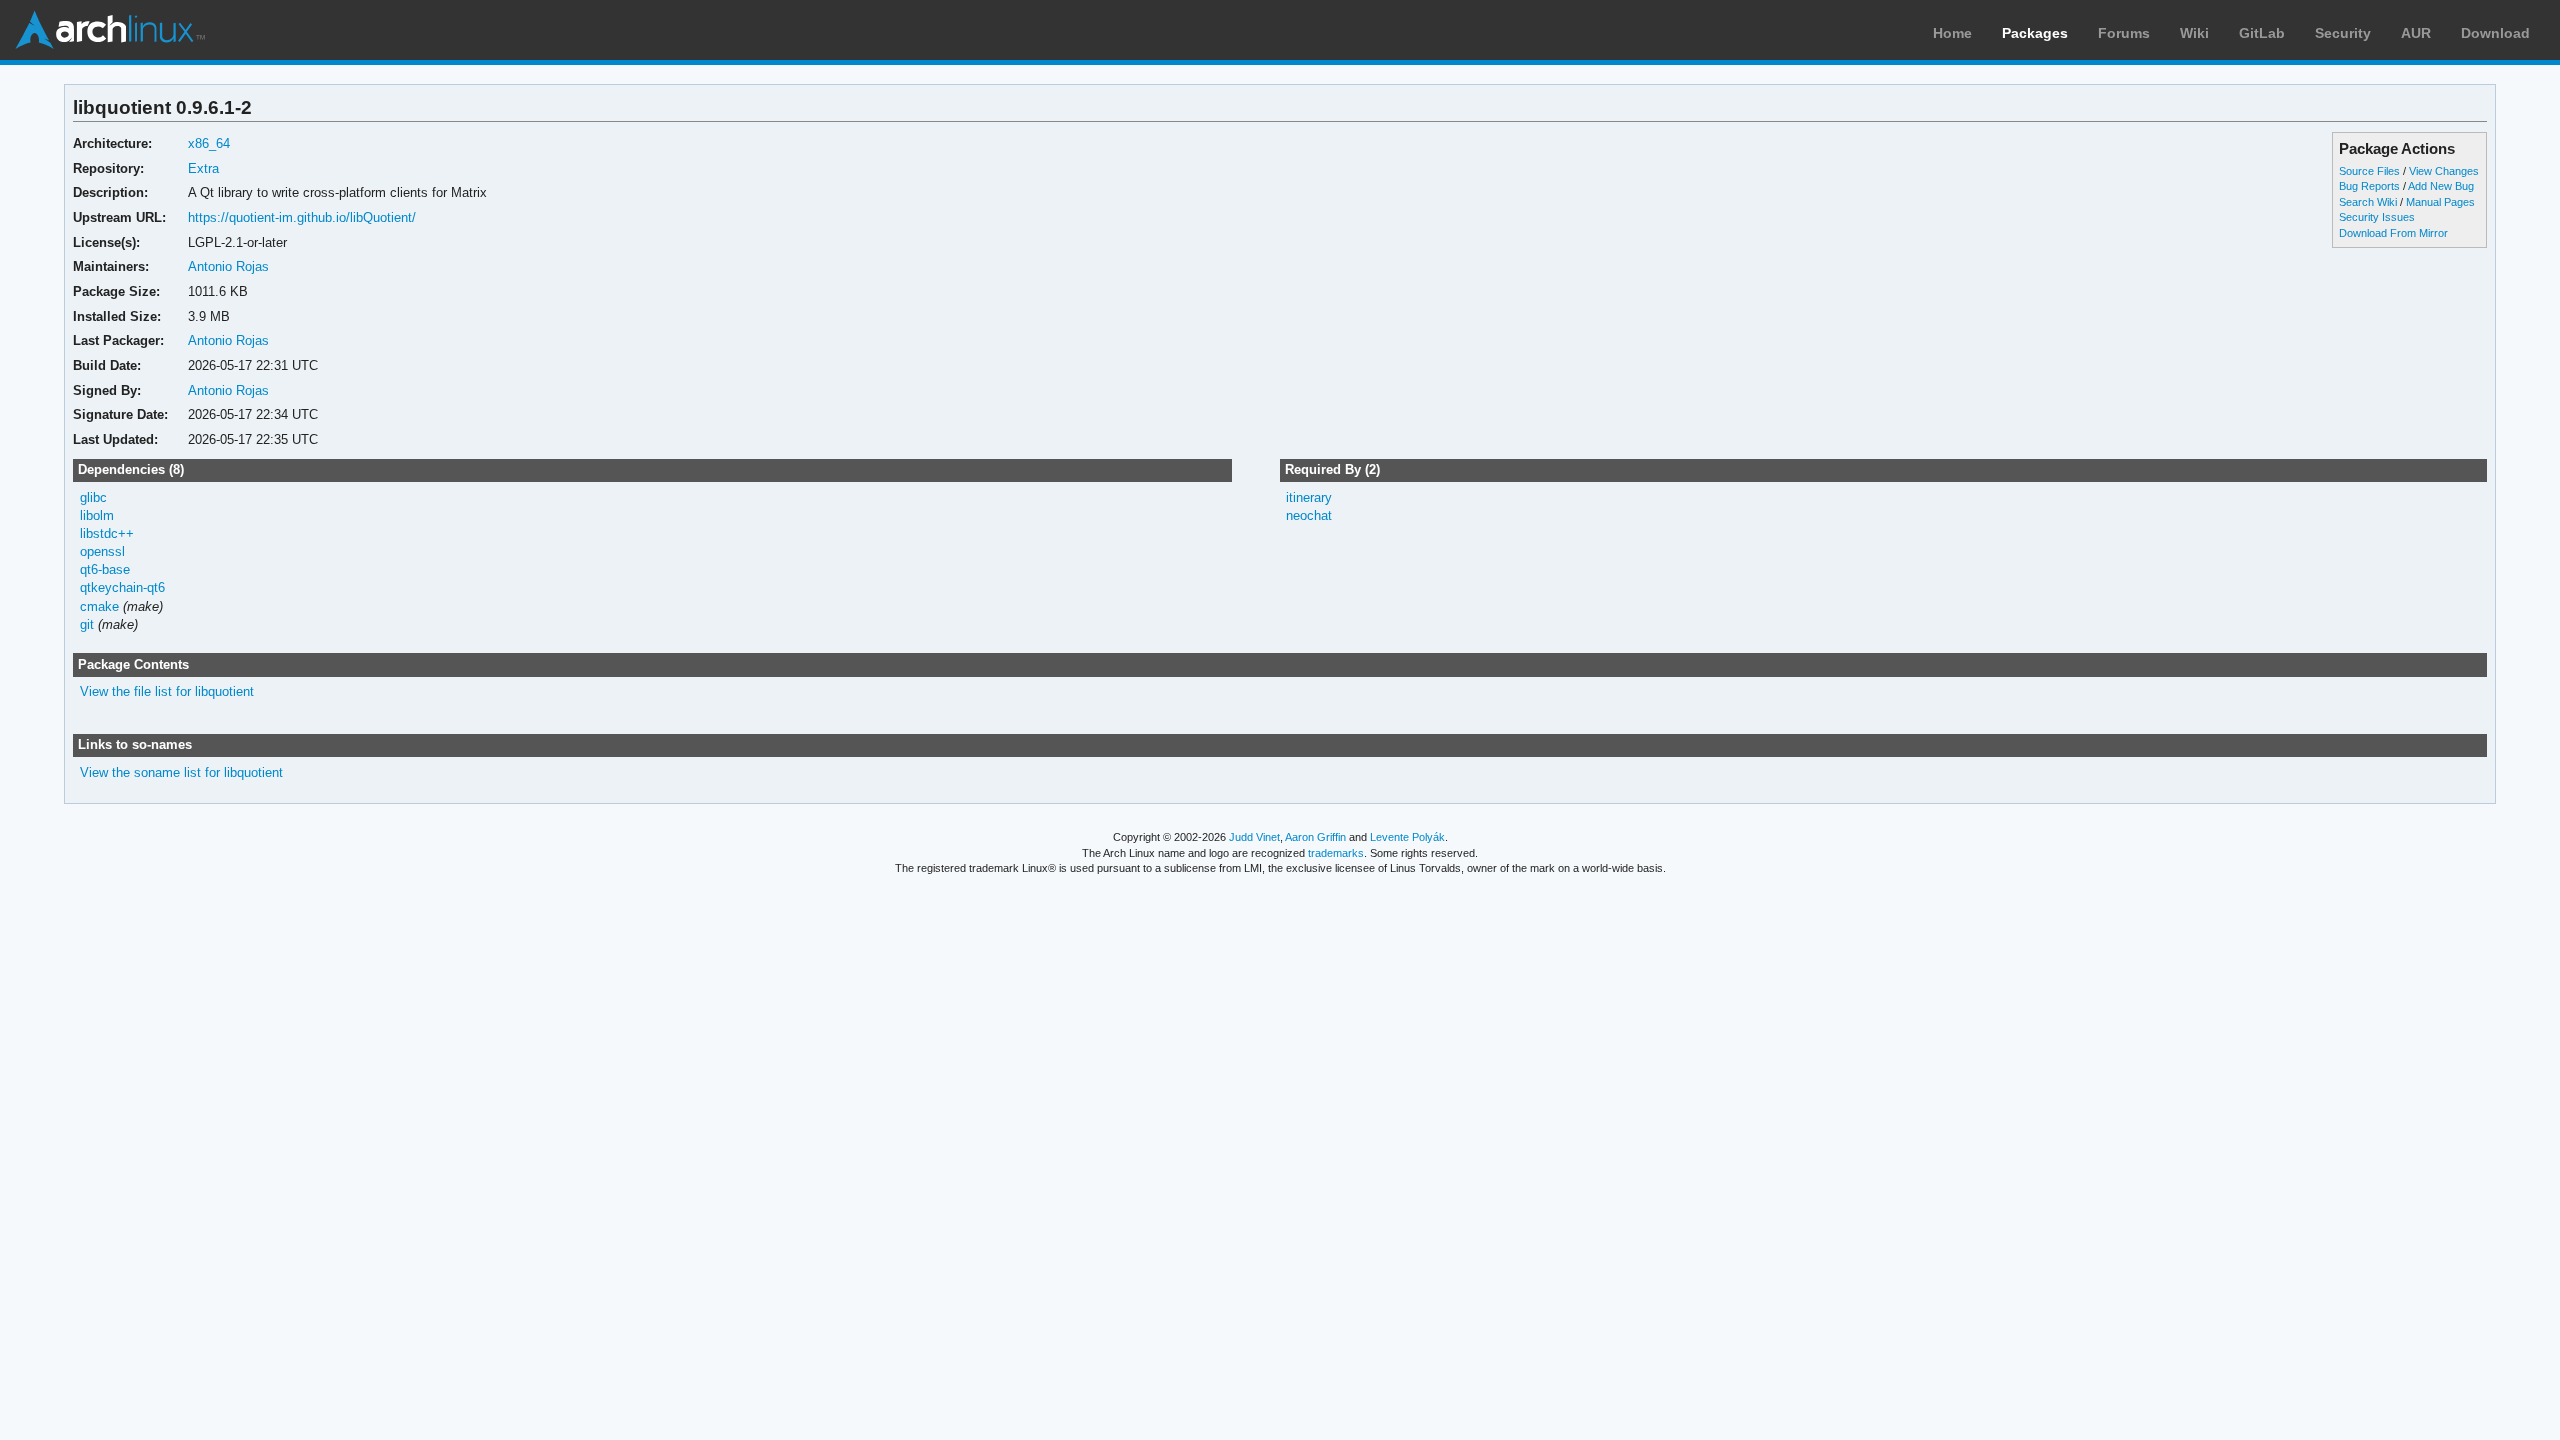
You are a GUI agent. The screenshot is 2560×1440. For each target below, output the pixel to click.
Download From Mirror (2393, 233)
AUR (2416, 33)
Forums (2124, 33)
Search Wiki (2368, 202)
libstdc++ (107, 533)
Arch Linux (110, 30)
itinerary (1309, 497)
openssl (102, 551)
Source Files (2369, 171)
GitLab (2262, 33)
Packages (2035, 33)
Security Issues (2377, 217)
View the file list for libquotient (167, 691)
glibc (93, 497)
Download (2495, 33)
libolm (97, 515)
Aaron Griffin (1315, 837)
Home (1952, 33)
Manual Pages (2440, 202)
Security (2343, 33)
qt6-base (105, 569)
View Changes (2444, 171)
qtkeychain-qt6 (122, 587)
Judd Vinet (1254, 837)
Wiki (2194, 33)
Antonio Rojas (228, 266)
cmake (99, 606)
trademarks (1336, 853)
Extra (203, 168)
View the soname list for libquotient (181, 772)
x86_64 (209, 143)
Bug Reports (2369, 186)
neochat (1309, 515)
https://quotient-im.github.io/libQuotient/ (302, 217)
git (87, 624)
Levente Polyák (1407, 837)
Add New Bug (2441, 186)
